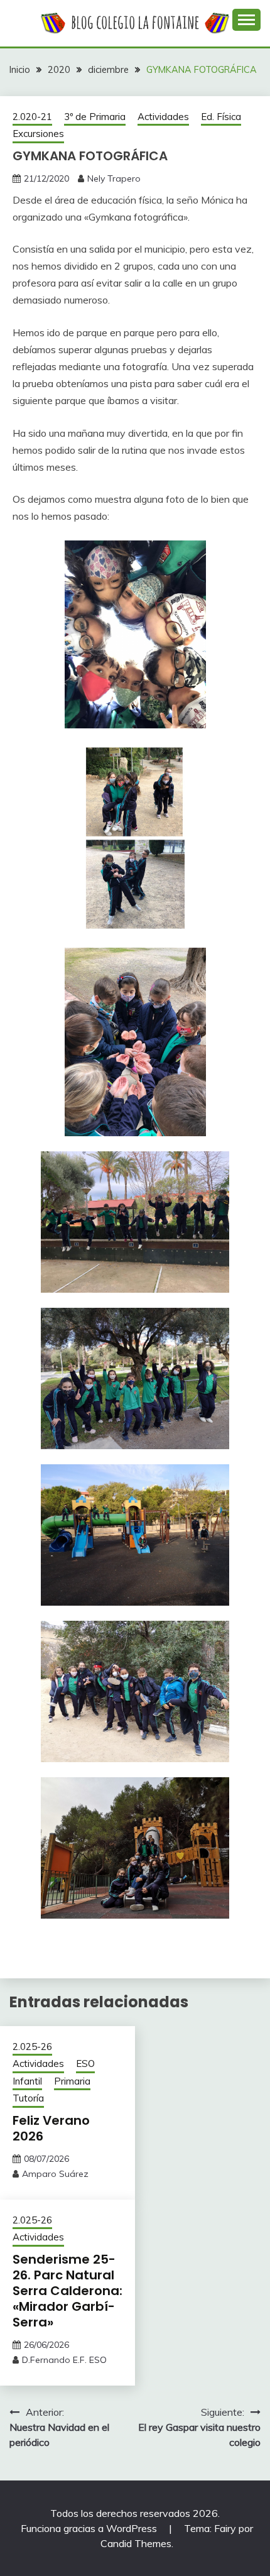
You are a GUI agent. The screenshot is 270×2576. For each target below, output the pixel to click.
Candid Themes (136, 2543)
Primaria (72, 2081)
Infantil (27, 2081)
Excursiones (38, 134)
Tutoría (28, 2098)
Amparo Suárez (55, 2174)
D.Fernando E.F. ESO (64, 2360)
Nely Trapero (114, 178)
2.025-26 (32, 2047)
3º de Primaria (95, 117)
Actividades (163, 117)
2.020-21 (32, 117)
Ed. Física (221, 117)
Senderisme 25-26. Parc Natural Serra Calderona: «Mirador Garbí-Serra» (67, 2291)
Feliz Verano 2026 (51, 2128)
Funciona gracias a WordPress (90, 2528)
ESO (85, 2064)
